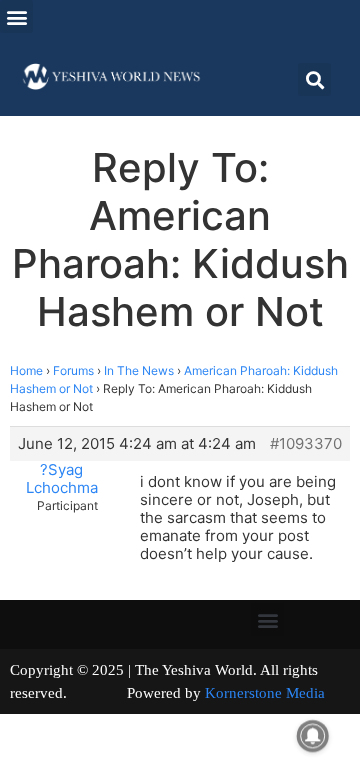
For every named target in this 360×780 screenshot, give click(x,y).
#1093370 (306, 444)
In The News (139, 370)
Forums (73, 370)
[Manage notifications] (313, 736)
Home (26, 370)
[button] (16, 16)
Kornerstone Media (265, 693)
